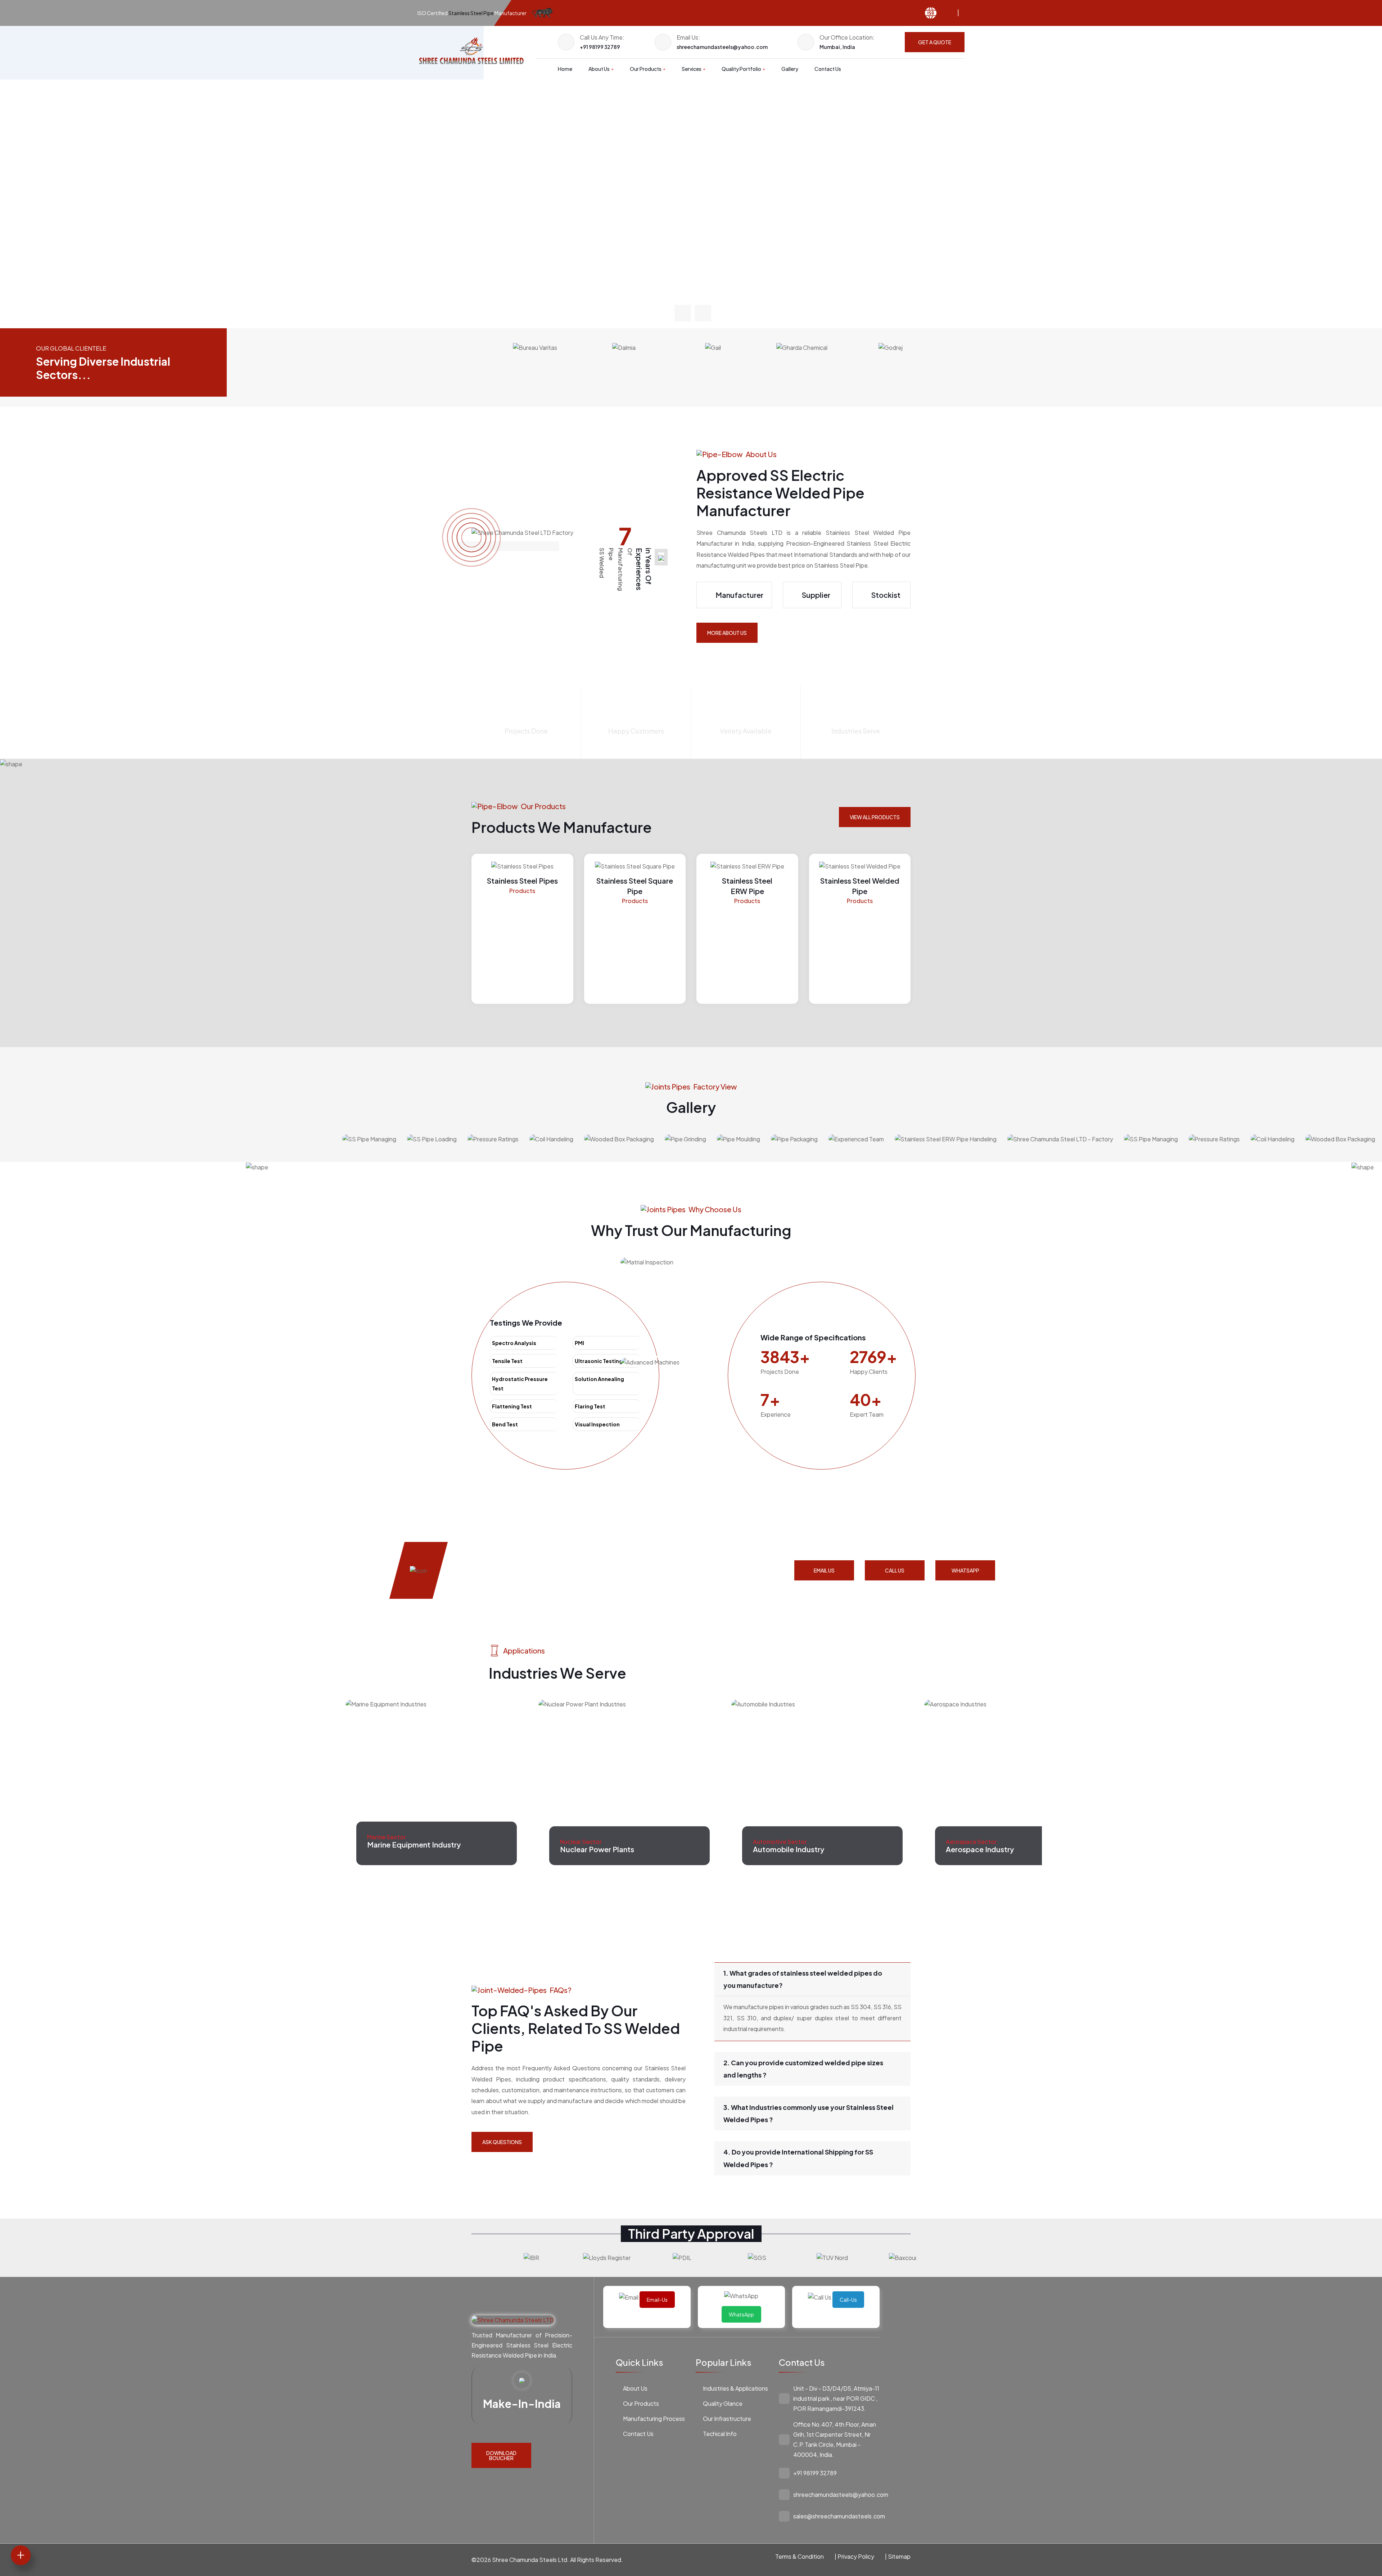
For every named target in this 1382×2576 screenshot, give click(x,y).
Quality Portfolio (741, 69)
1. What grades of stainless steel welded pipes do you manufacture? (803, 1979)
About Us (599, 69)
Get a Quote (935, 42)
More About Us (727, 633)
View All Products (875, 817)
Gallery (790, 69)
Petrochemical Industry (986, 1849)
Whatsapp (965, 1570)
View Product (500, 244)
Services (692, 69)
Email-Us (657, 2300)
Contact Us (828, 69)
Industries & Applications (735, 2388)
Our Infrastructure (727, 2419)
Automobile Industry (596, 1844)
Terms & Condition (800, 2556)
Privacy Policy (856, 2556)
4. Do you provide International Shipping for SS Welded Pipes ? (798, 2158)
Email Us (824, 1570)
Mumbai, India (837, 47)
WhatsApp (741, 2314)
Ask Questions (502, 2142)
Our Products (646, 69)
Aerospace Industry (787, 1849)
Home (565, 69)
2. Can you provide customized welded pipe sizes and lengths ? (803, 2069)
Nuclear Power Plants (404, 1849)
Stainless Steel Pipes (522, 881)
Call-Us (848, 2300)
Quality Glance (723, 2403)
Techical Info (720, 2434)
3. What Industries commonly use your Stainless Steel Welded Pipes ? (809, 2113)
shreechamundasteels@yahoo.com (722, 47)
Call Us (895, 1570)
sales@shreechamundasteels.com (839, 2516)
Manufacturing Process (654, 2419)
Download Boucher (501, 2455)
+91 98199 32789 (600, 47)
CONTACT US (579, 244)
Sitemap (899, 2556)
